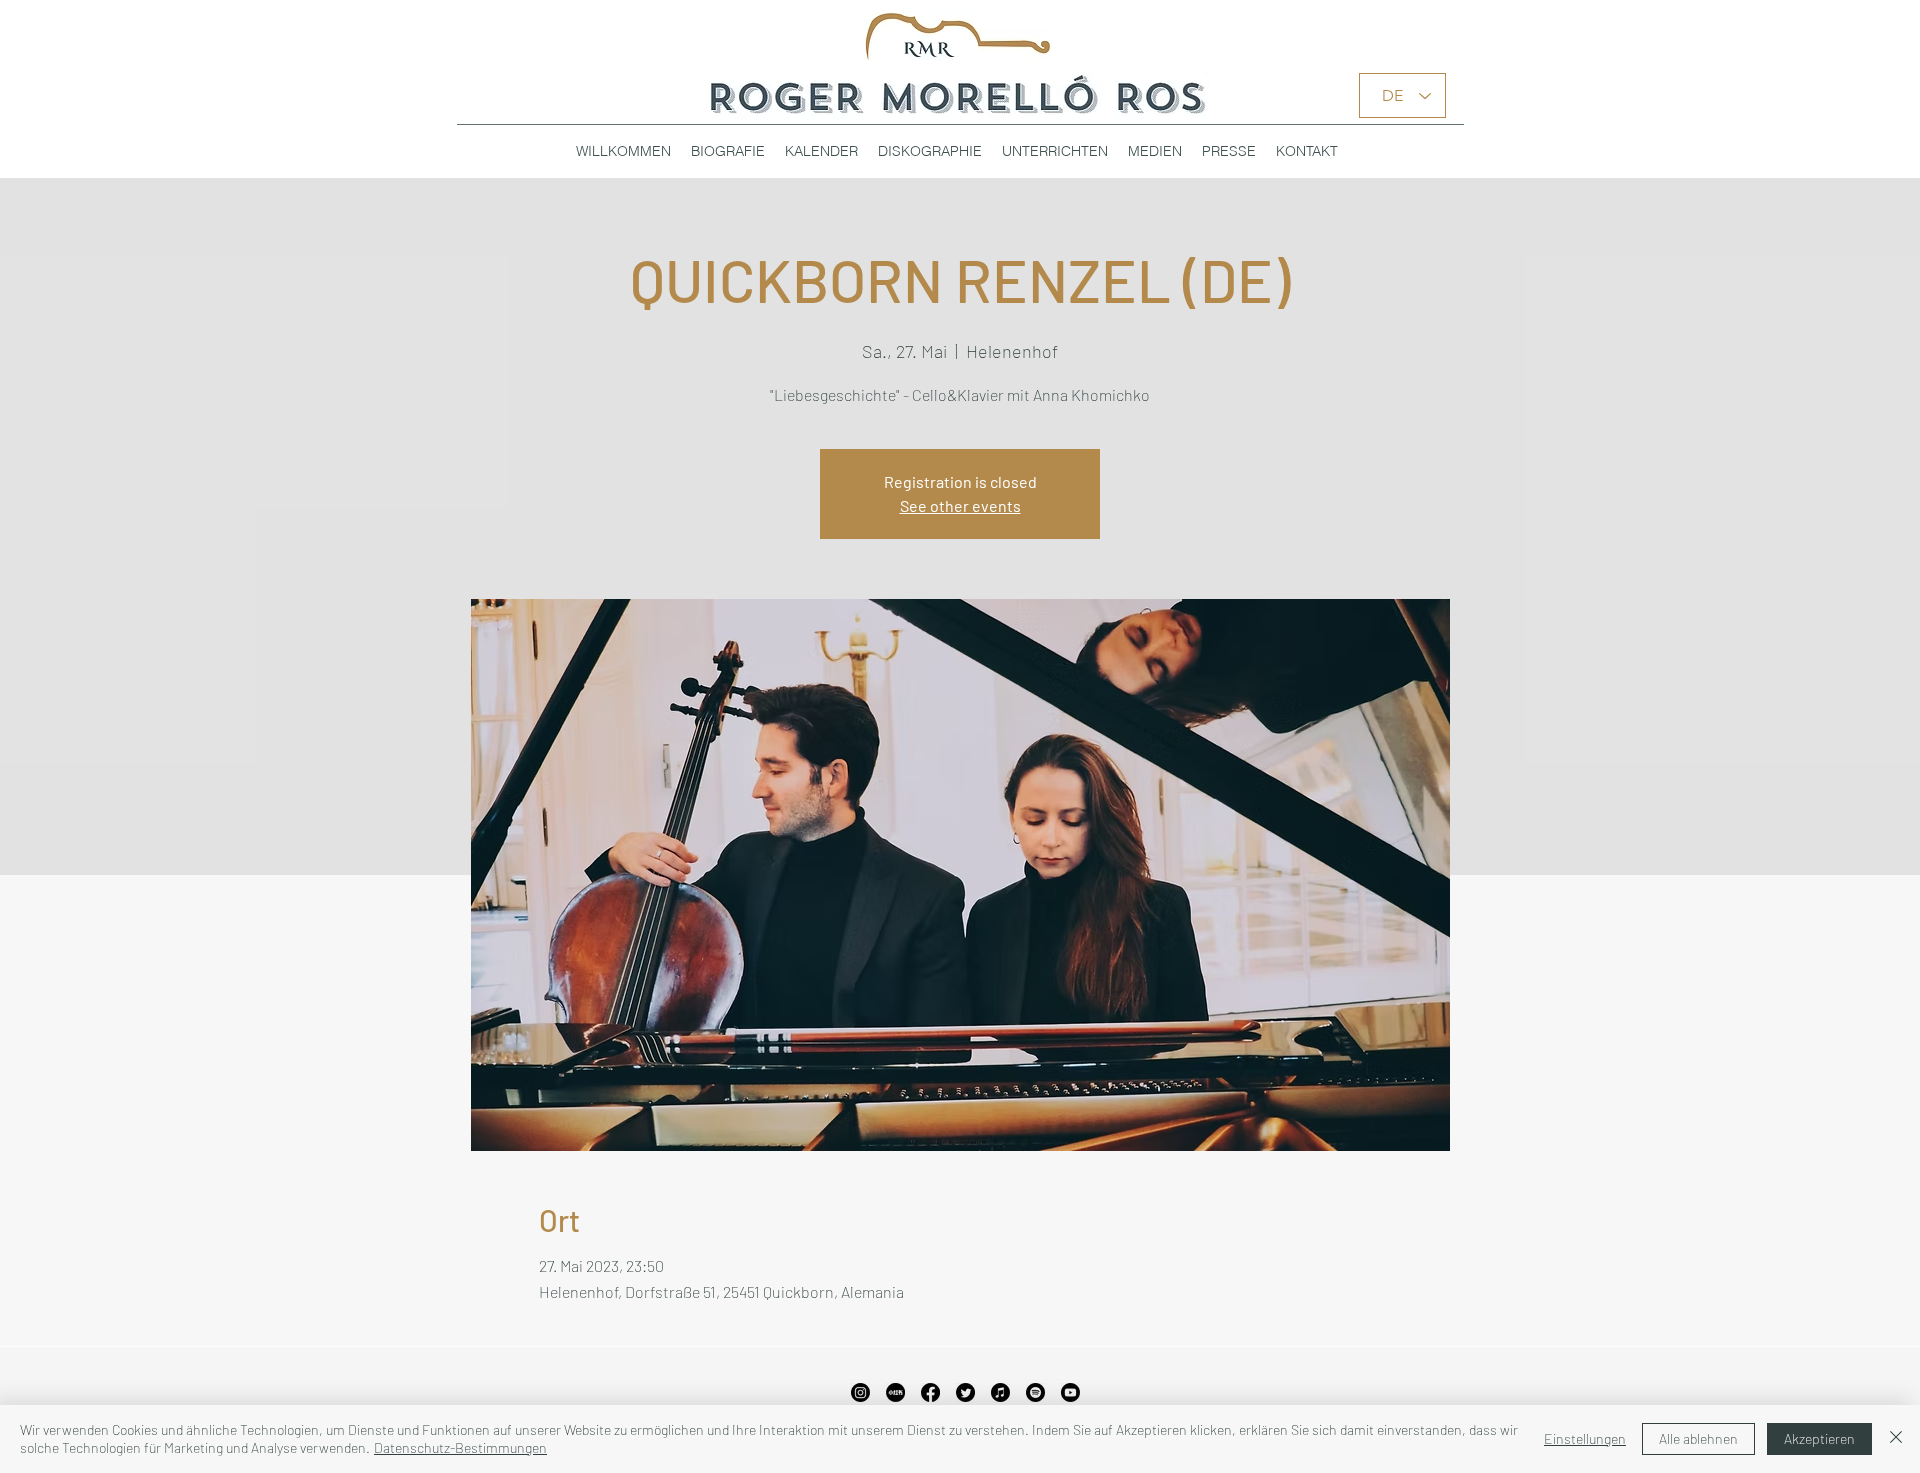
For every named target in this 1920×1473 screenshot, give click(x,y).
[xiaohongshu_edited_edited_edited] (895, 1392)
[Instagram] (860, 1392)
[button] (930, 151)
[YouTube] (1070, 1392)
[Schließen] (1896, 1439)
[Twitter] (965, 1392)
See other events (960, 505)
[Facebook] (930, 1392)
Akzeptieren (1819, 1438)
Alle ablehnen (1698, 1438)
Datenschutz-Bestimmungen (460, 1447)
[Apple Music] (1000, 1392)
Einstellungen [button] (1585, 1438)
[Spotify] (1035, 1392)
